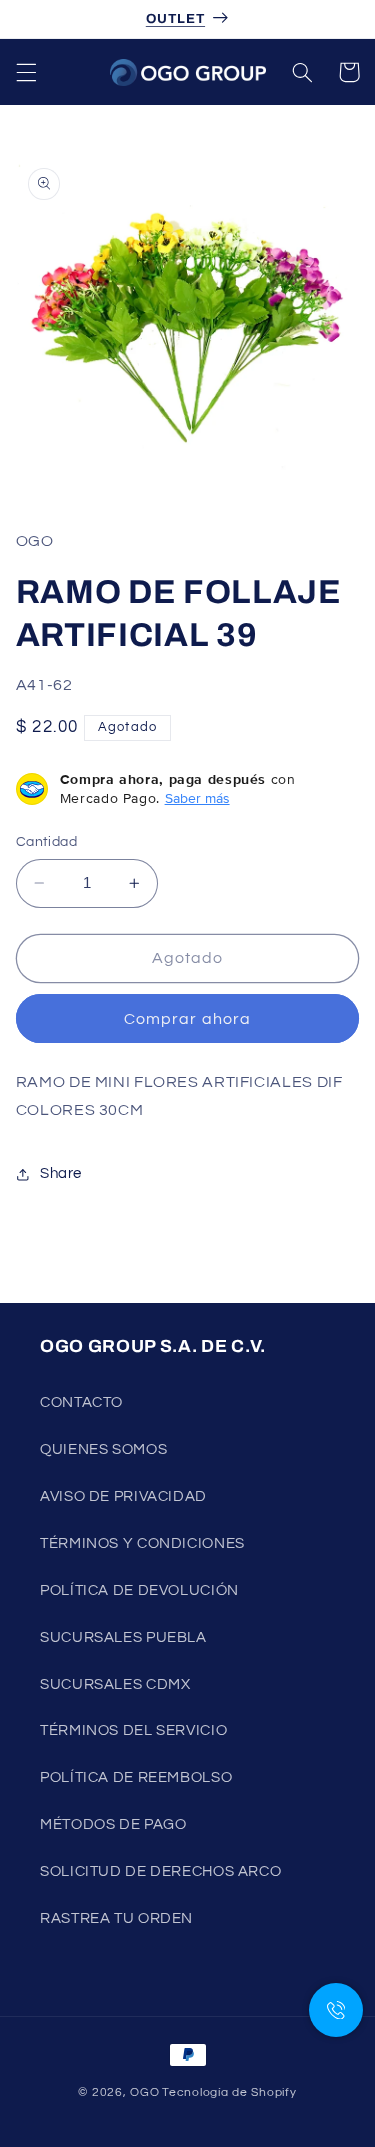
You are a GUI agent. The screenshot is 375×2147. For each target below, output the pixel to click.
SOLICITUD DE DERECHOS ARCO (160, 1871)
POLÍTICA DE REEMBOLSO (136, 1777)
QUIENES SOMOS (103, 1449)
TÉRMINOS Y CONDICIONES (142, 1543)
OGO (144, 2092)
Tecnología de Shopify (229, 2092)
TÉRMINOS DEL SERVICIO (133, 1730)
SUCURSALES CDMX (115, 1684)
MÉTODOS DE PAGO (113, 1824)
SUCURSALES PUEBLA (123, 1637)
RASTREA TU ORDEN (116, 1918)
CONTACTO (81, 1402)
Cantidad (46, 842)
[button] (26, 72)
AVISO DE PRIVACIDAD (123, 1496)
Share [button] (61, 1173)
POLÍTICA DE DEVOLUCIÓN (139, 1590)
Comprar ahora (187, 1019)
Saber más (197, 798)
